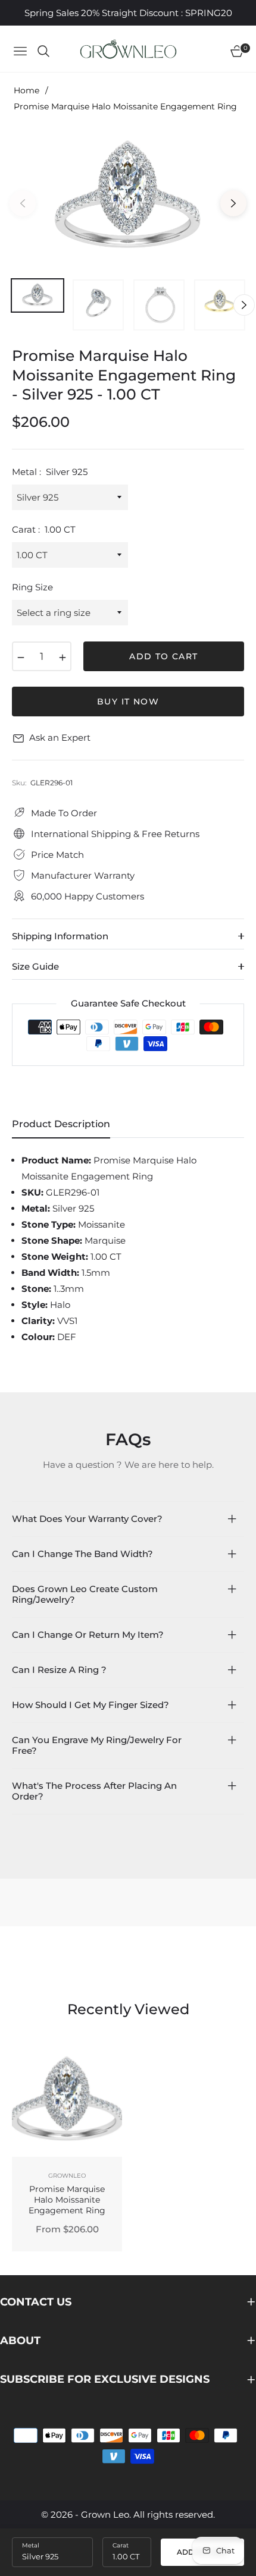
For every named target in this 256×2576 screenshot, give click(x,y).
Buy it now (128, 702)
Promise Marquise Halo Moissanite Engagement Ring (67, 2200)
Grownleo (67, 2176)
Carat (121, 2545)
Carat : (44, 529)
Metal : (50, 472)
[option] (128, 199)
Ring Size (32, 587)
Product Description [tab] (61, 1124)
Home (26, 90)
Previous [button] (23, 203)
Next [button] (233, 203)
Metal (31, 2545)
